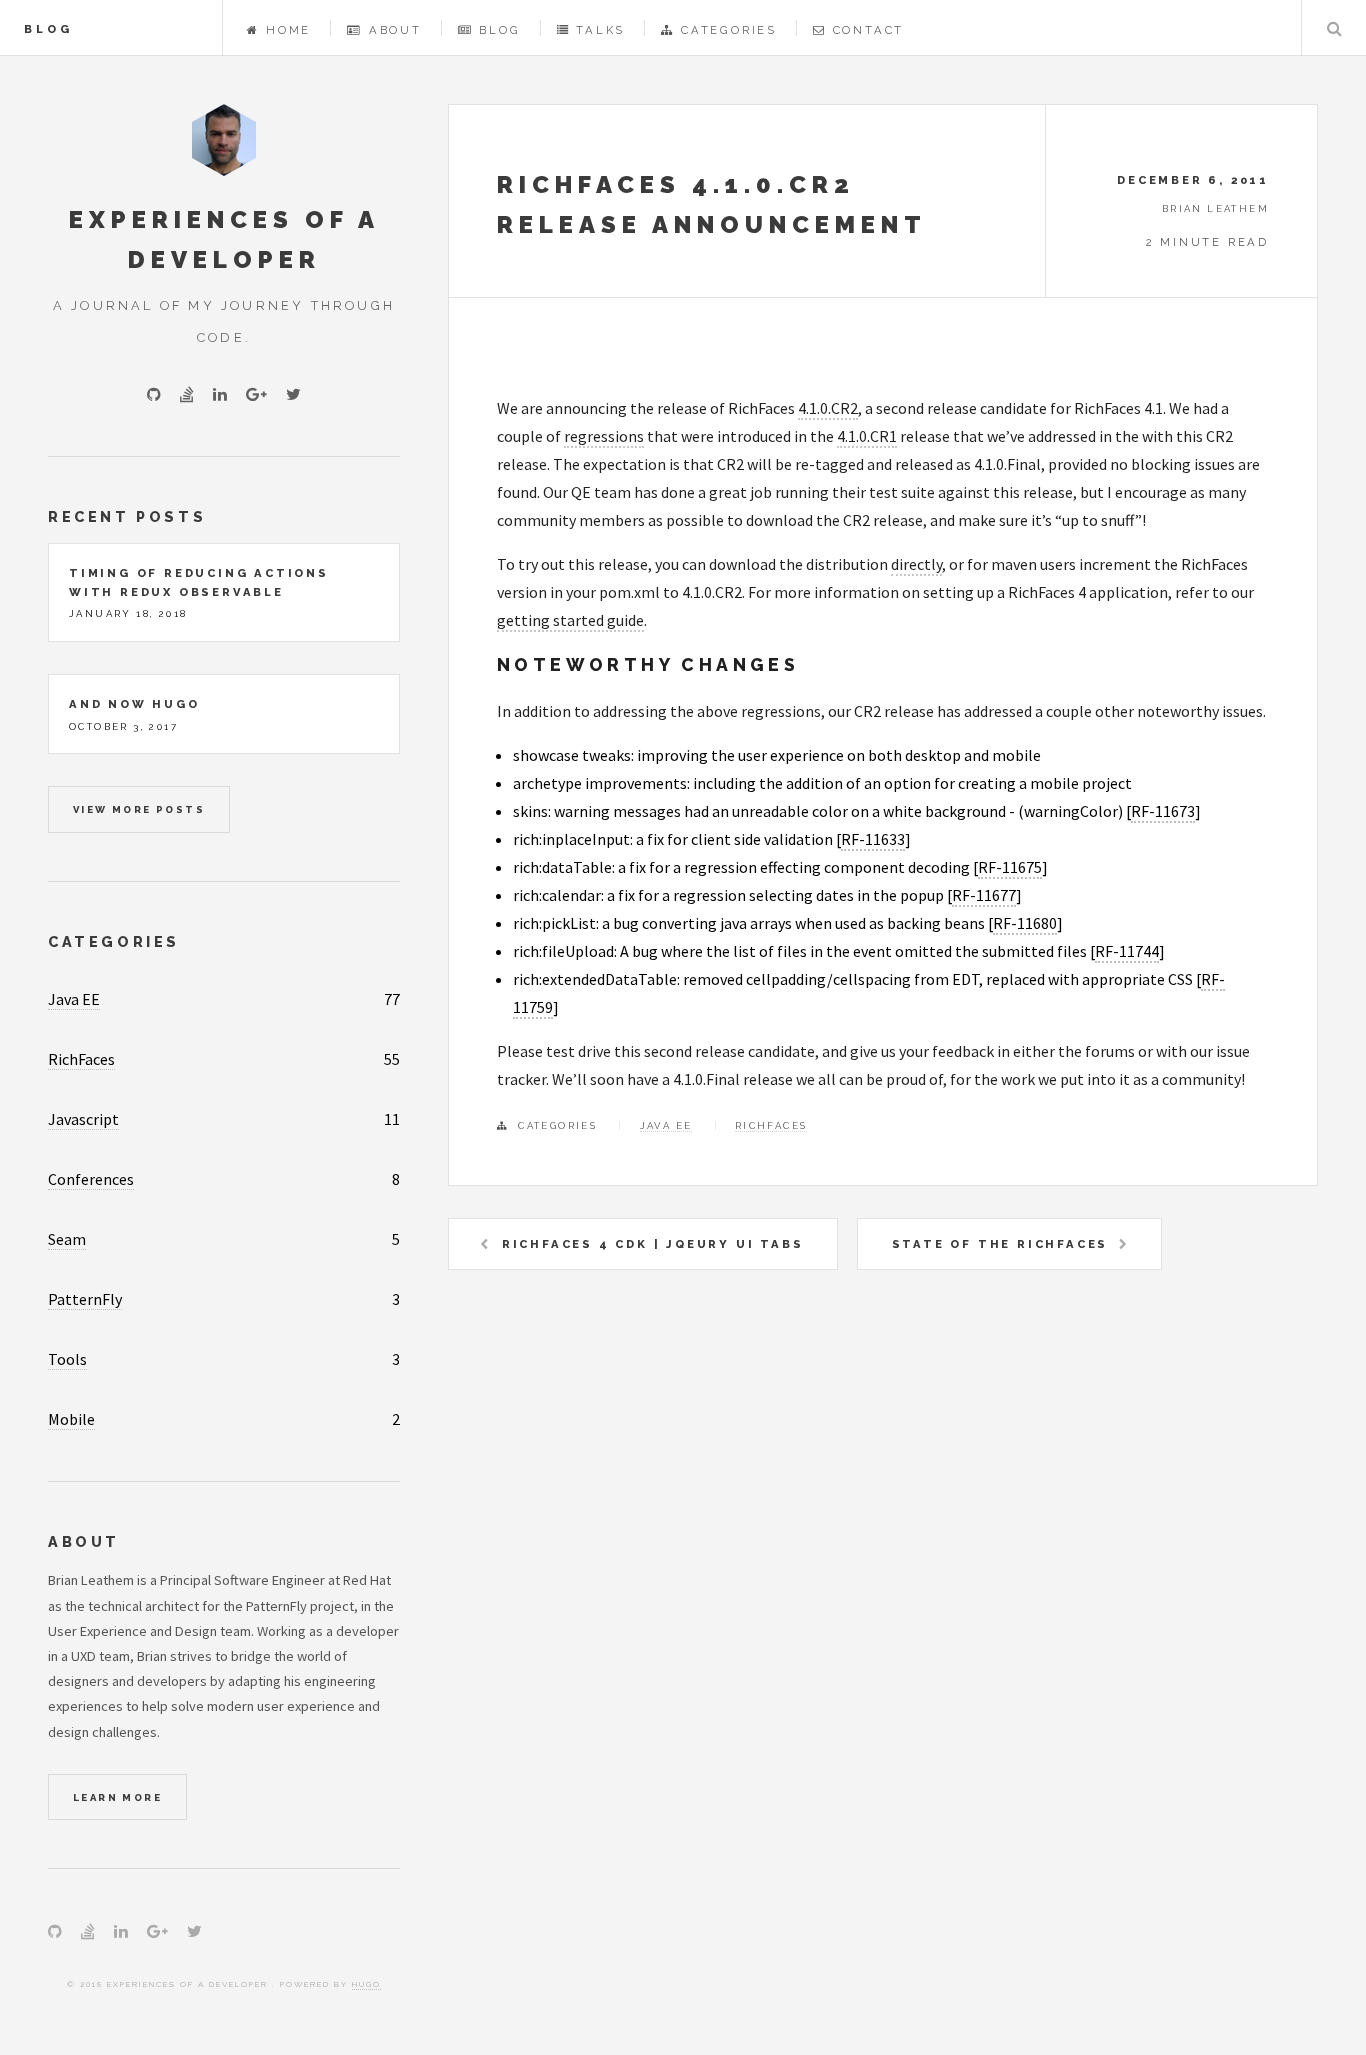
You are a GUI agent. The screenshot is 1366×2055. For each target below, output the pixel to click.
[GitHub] (154, 394)
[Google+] (256, 394)
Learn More (117, 1797)
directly (916, 564)
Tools (67, 1359)
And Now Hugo (134, 704)
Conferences (91, 1179)
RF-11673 (1163, 811)
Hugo (366, 1984)
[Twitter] (293, 394)
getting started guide (570, 620)
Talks (600, 30)
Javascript (83, 1119)
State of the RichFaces (1000, 1244)
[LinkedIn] (220, 394)
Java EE (666, 1125)
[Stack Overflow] (187, 394)
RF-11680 (1025, 923)
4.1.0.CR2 (828, 408)
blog (48, 29)
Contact (868, 30)
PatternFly (85, 1299)
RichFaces (771, 1125)
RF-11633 (873, 839)
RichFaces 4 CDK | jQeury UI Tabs (653, 1244)
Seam (67, 1239)
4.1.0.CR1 (867, 436)
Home (288, 30)
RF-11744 (1127, 951)
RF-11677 (984, 895)
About (395, 30)
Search (1334, 28)
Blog (499, 30)
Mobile (71, 1419)
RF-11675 (1010, 867)
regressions (604, 436)
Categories (729, 30)
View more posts (139, 809)
